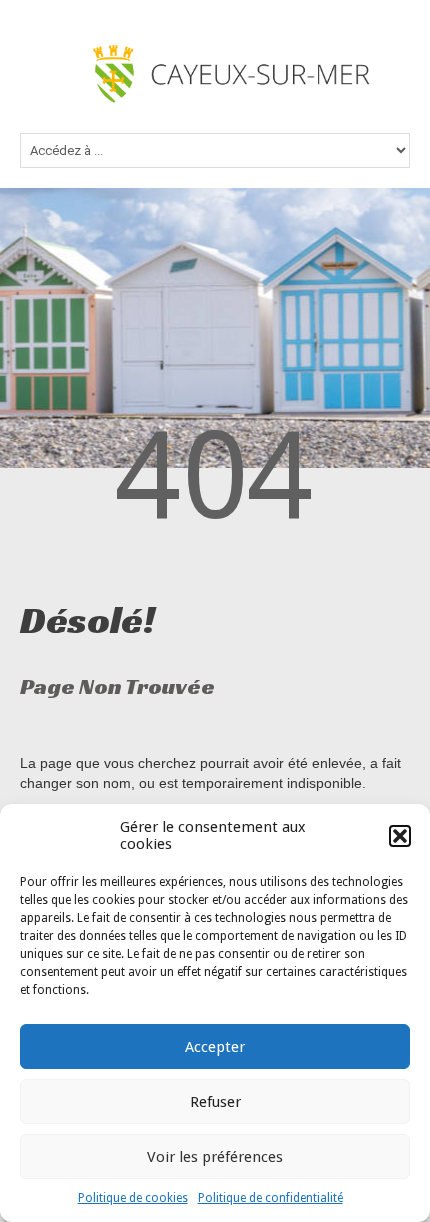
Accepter (215, 1047)
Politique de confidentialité (270, 1198)
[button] (400, 836)
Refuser (215, 1102)
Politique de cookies (133, 1198)
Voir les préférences (215, 1157)
